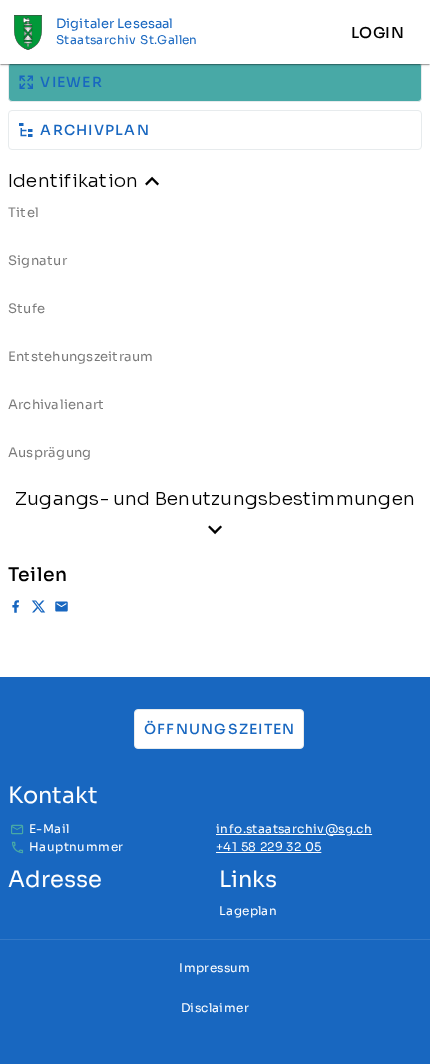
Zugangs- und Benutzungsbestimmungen (215, 498)
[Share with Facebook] (15, 609)
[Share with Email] (61, 609)
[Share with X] (38, 609)
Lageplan (248, 910)
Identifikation (73, 180)
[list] (215, 340)
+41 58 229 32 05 (268, 846)
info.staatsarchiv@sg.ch (294, 828)
